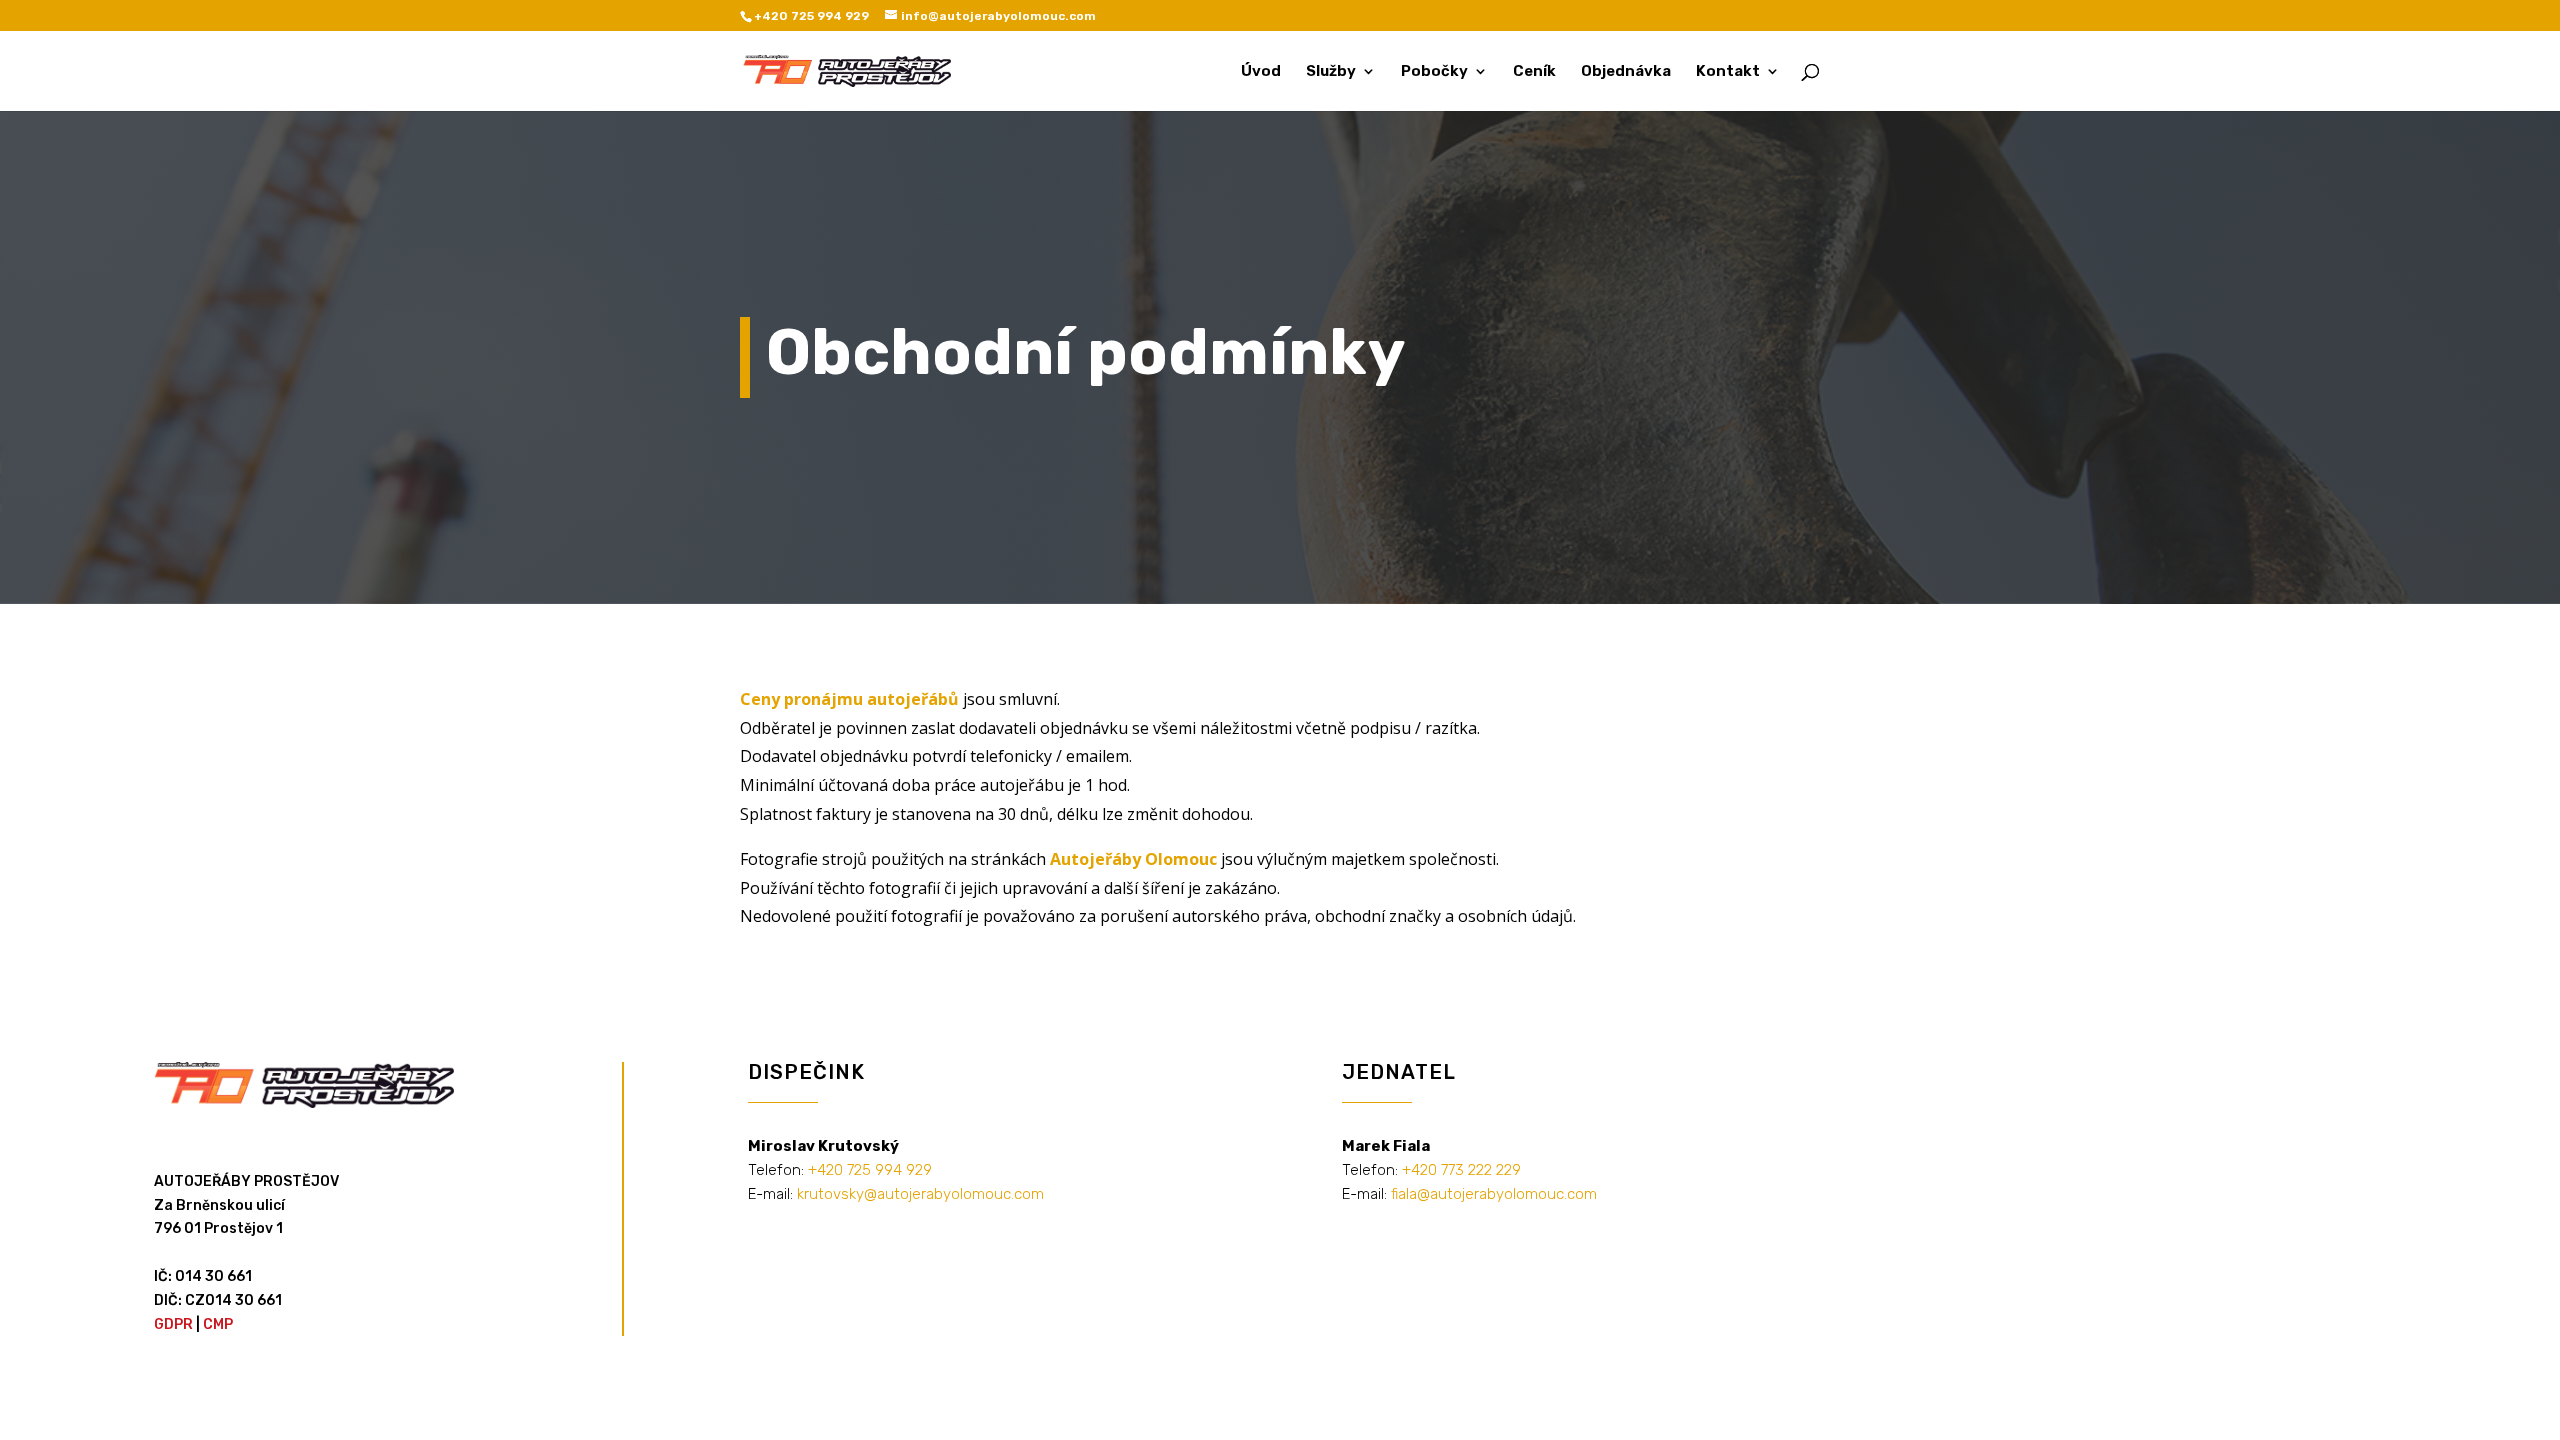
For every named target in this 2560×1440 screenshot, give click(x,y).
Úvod (1261, 72)
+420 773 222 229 (1461, 1170)
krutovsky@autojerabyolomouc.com (920, 1194)
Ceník (1534, 72)
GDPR (173, 1324)
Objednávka (1626, 72)
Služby (1331, 72)
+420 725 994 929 (870, 1170)
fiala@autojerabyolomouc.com (1494, 1194)
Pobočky (1434, 72)
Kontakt (1728, 72)
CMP (218, 1324)
